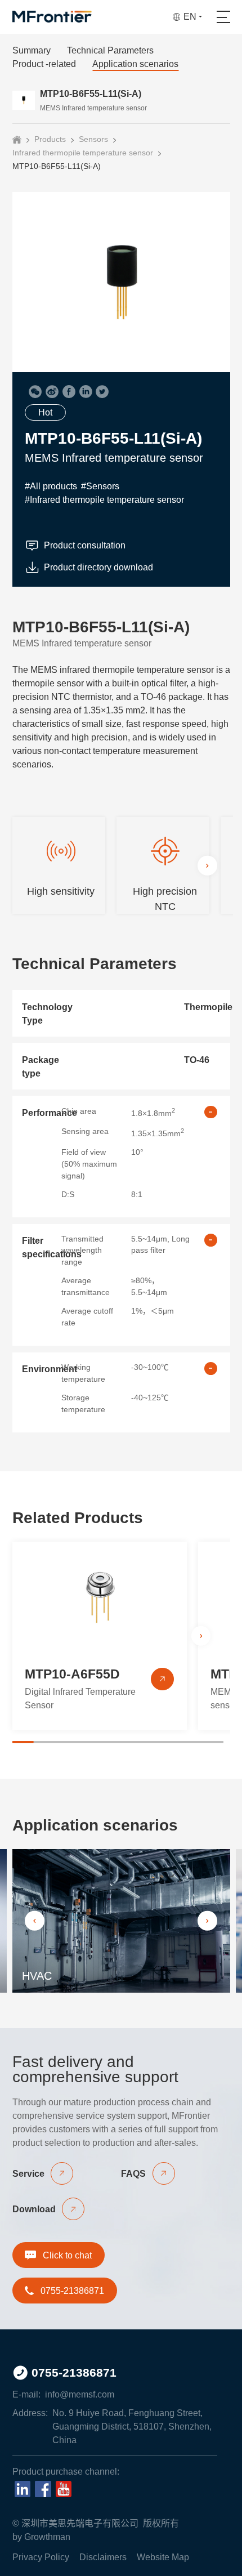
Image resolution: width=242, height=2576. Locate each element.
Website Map (163, 2557)
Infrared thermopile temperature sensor (83, 153)
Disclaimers (103, 2557)
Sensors (93, 139)
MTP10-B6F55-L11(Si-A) (57, 166)
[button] (207, 865)
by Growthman (41, 2537)
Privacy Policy (41, 2557)
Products (50, 139)
